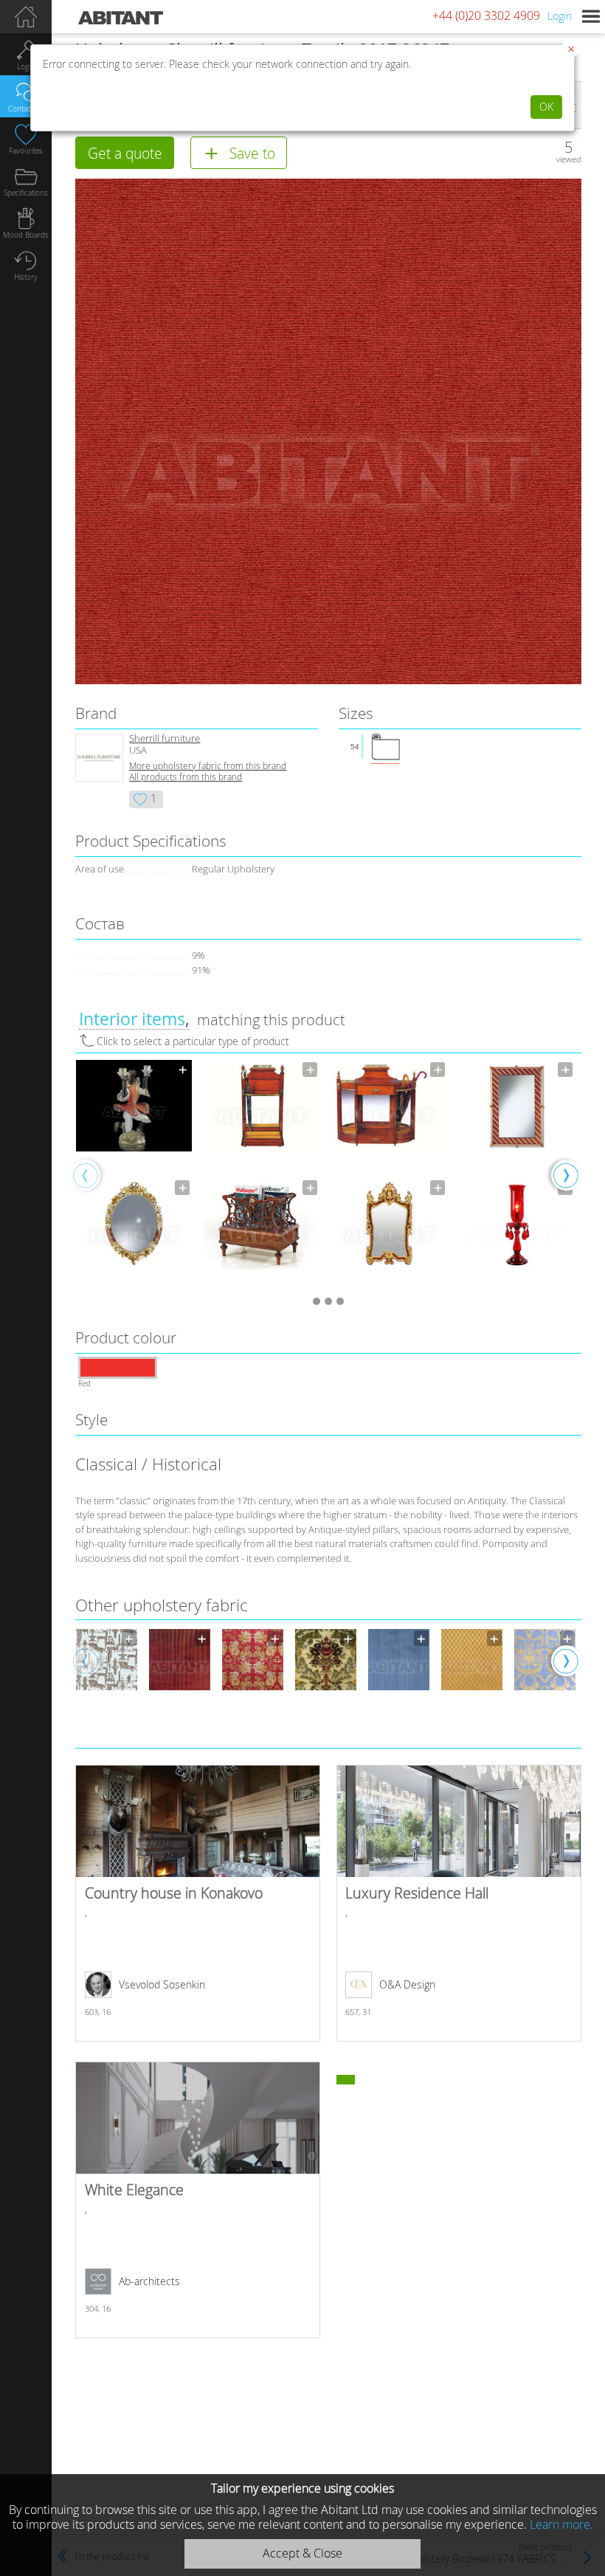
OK (546, 107)
